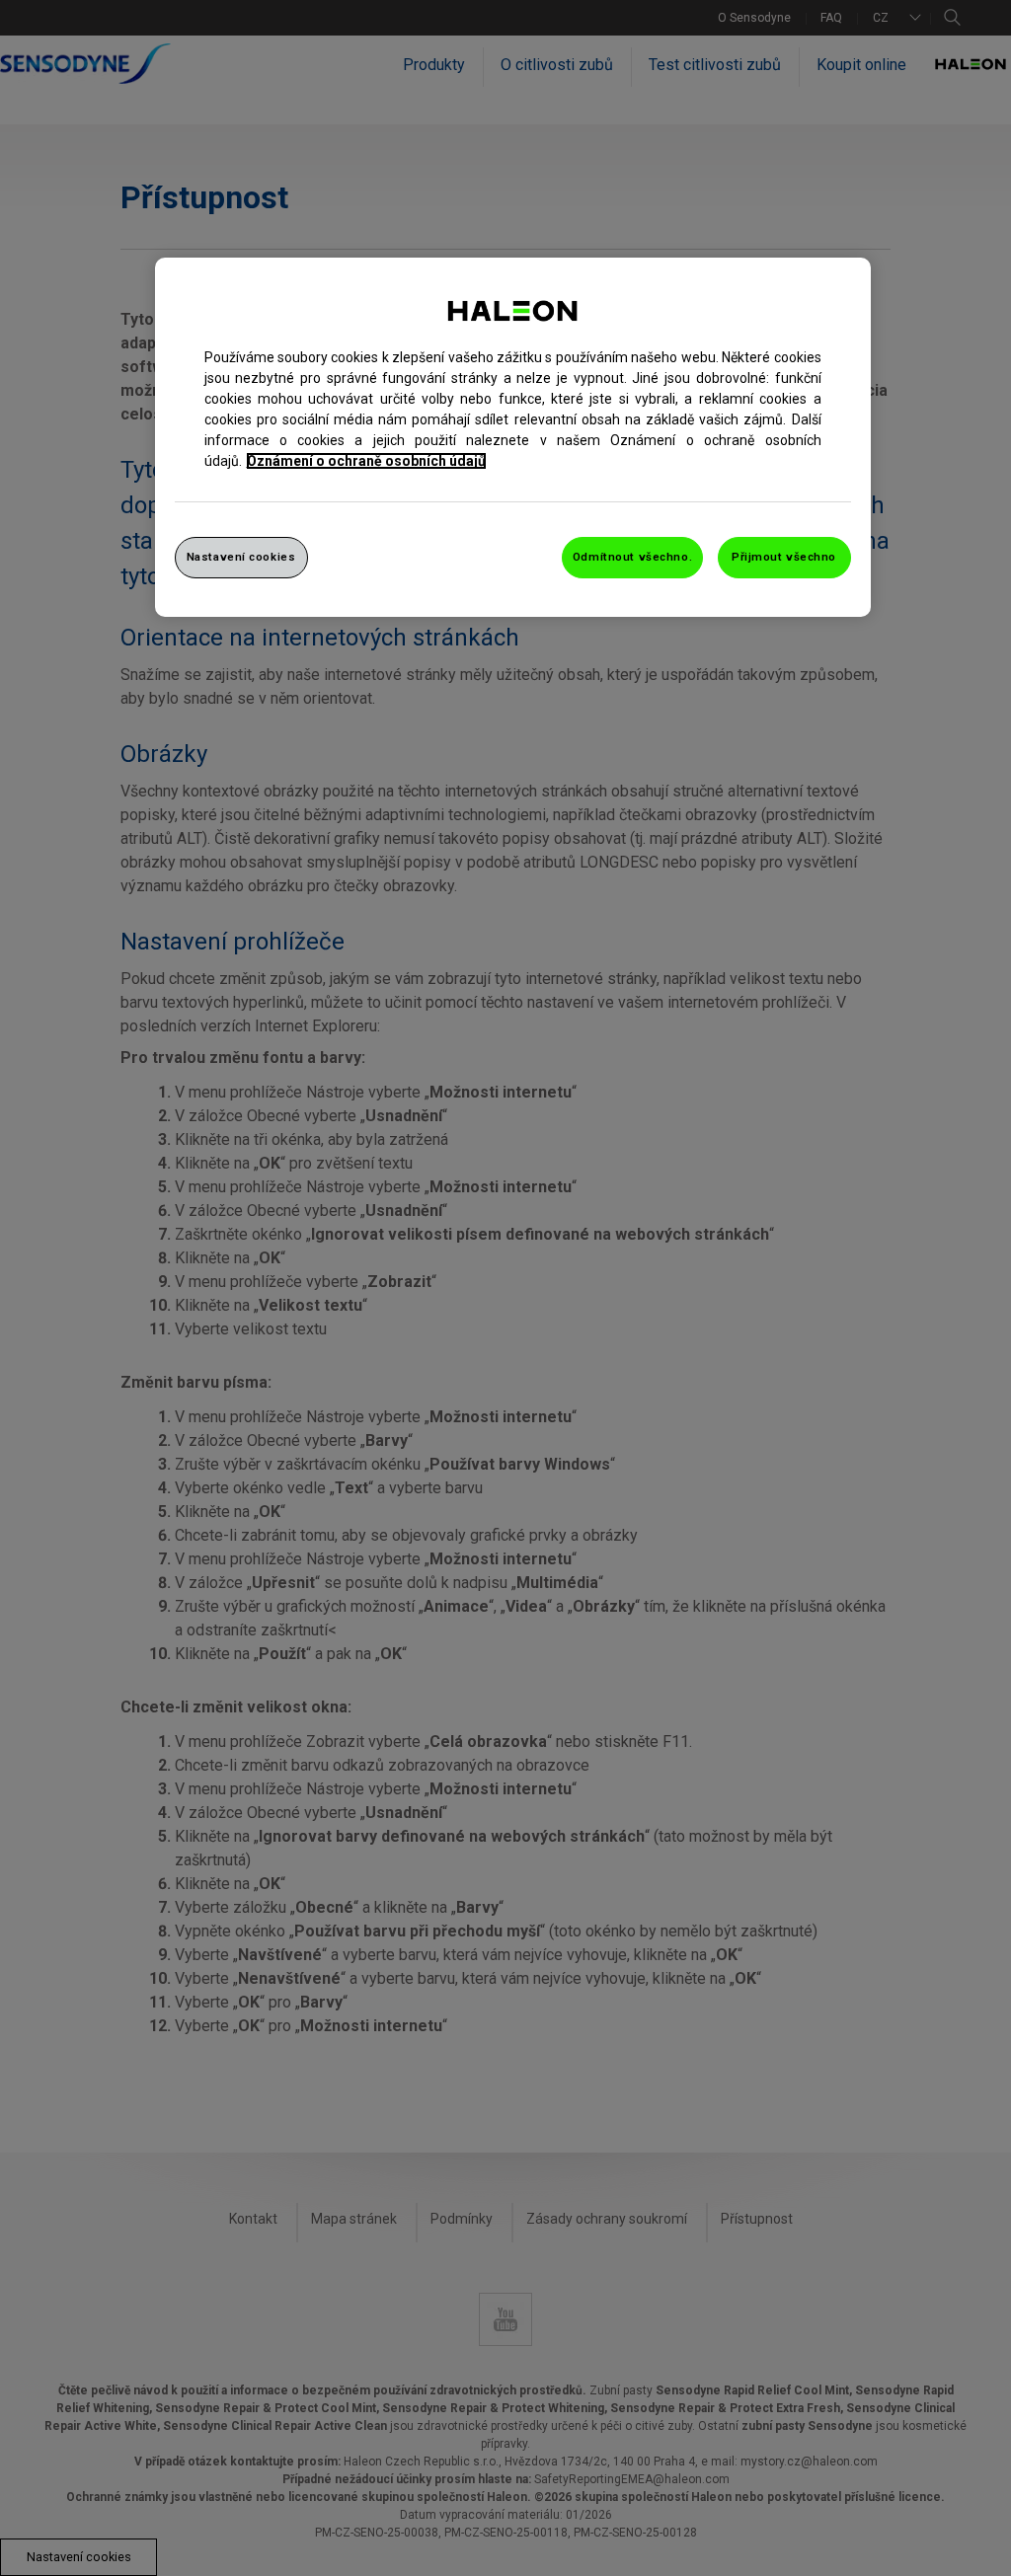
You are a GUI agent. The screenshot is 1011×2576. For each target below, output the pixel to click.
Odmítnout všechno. (632, 557)
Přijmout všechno (784, 557)
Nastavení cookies (241, 557)
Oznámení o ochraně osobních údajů (366, 461)
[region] (513, 437)
